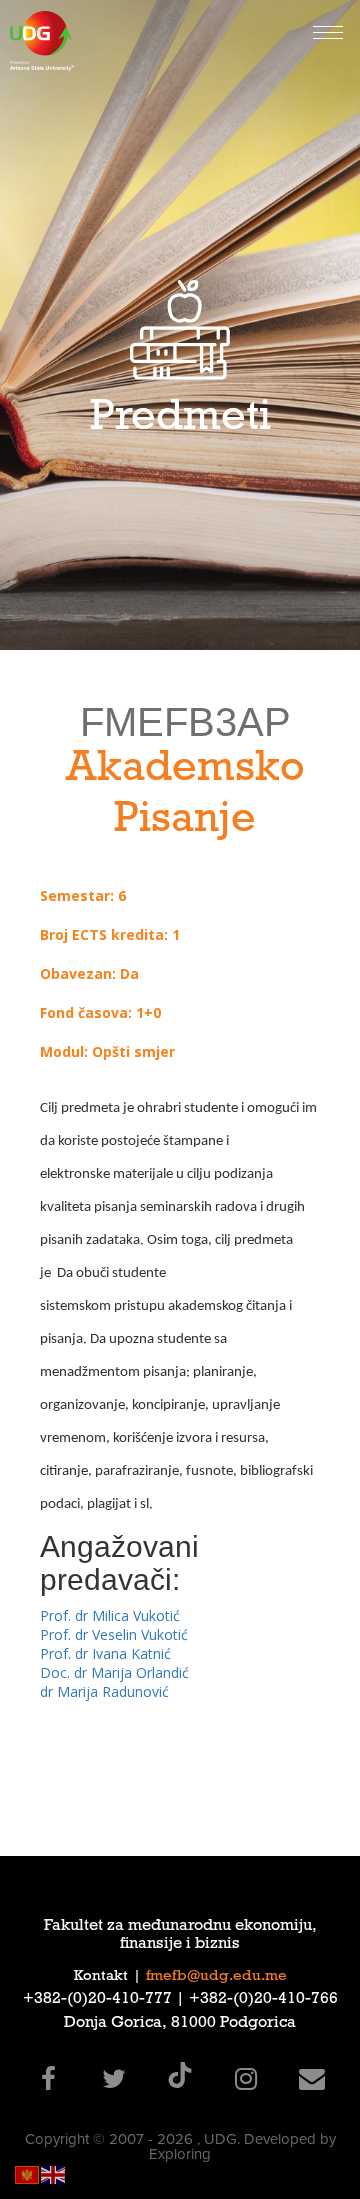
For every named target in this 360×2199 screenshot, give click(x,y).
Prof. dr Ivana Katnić (105, 1653)
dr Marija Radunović (104, 1691)
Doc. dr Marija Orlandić (114, 1672)
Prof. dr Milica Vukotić (110, 1615)
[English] (54, 2173)
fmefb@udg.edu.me (216, 1977)
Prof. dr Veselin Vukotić (114, 1634)
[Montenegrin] (28, 2173)
